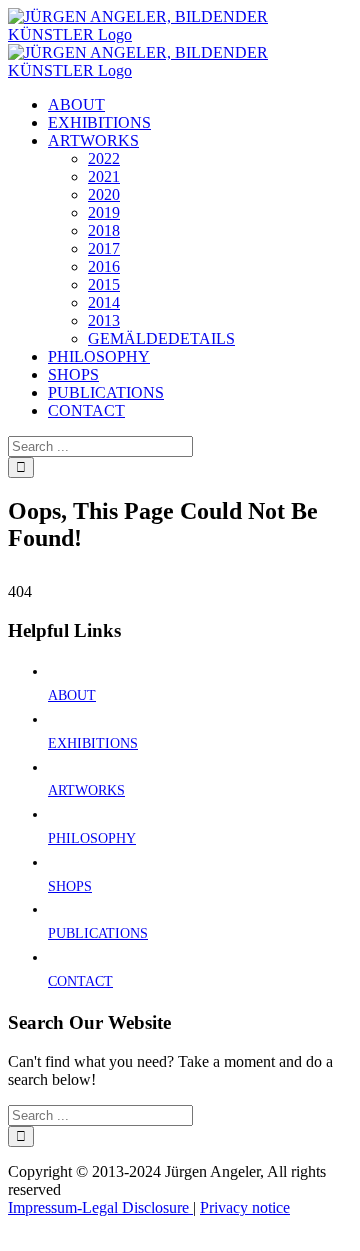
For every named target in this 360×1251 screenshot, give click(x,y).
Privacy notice (245, 1207)
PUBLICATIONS (98, 933)
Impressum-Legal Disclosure (100, 1207)
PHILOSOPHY (92, 838)
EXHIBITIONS (93, 743)
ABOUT (72, 695)
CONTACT (80, 981)
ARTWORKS (86, 790)
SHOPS (70, 886)
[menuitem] (76, 104)
